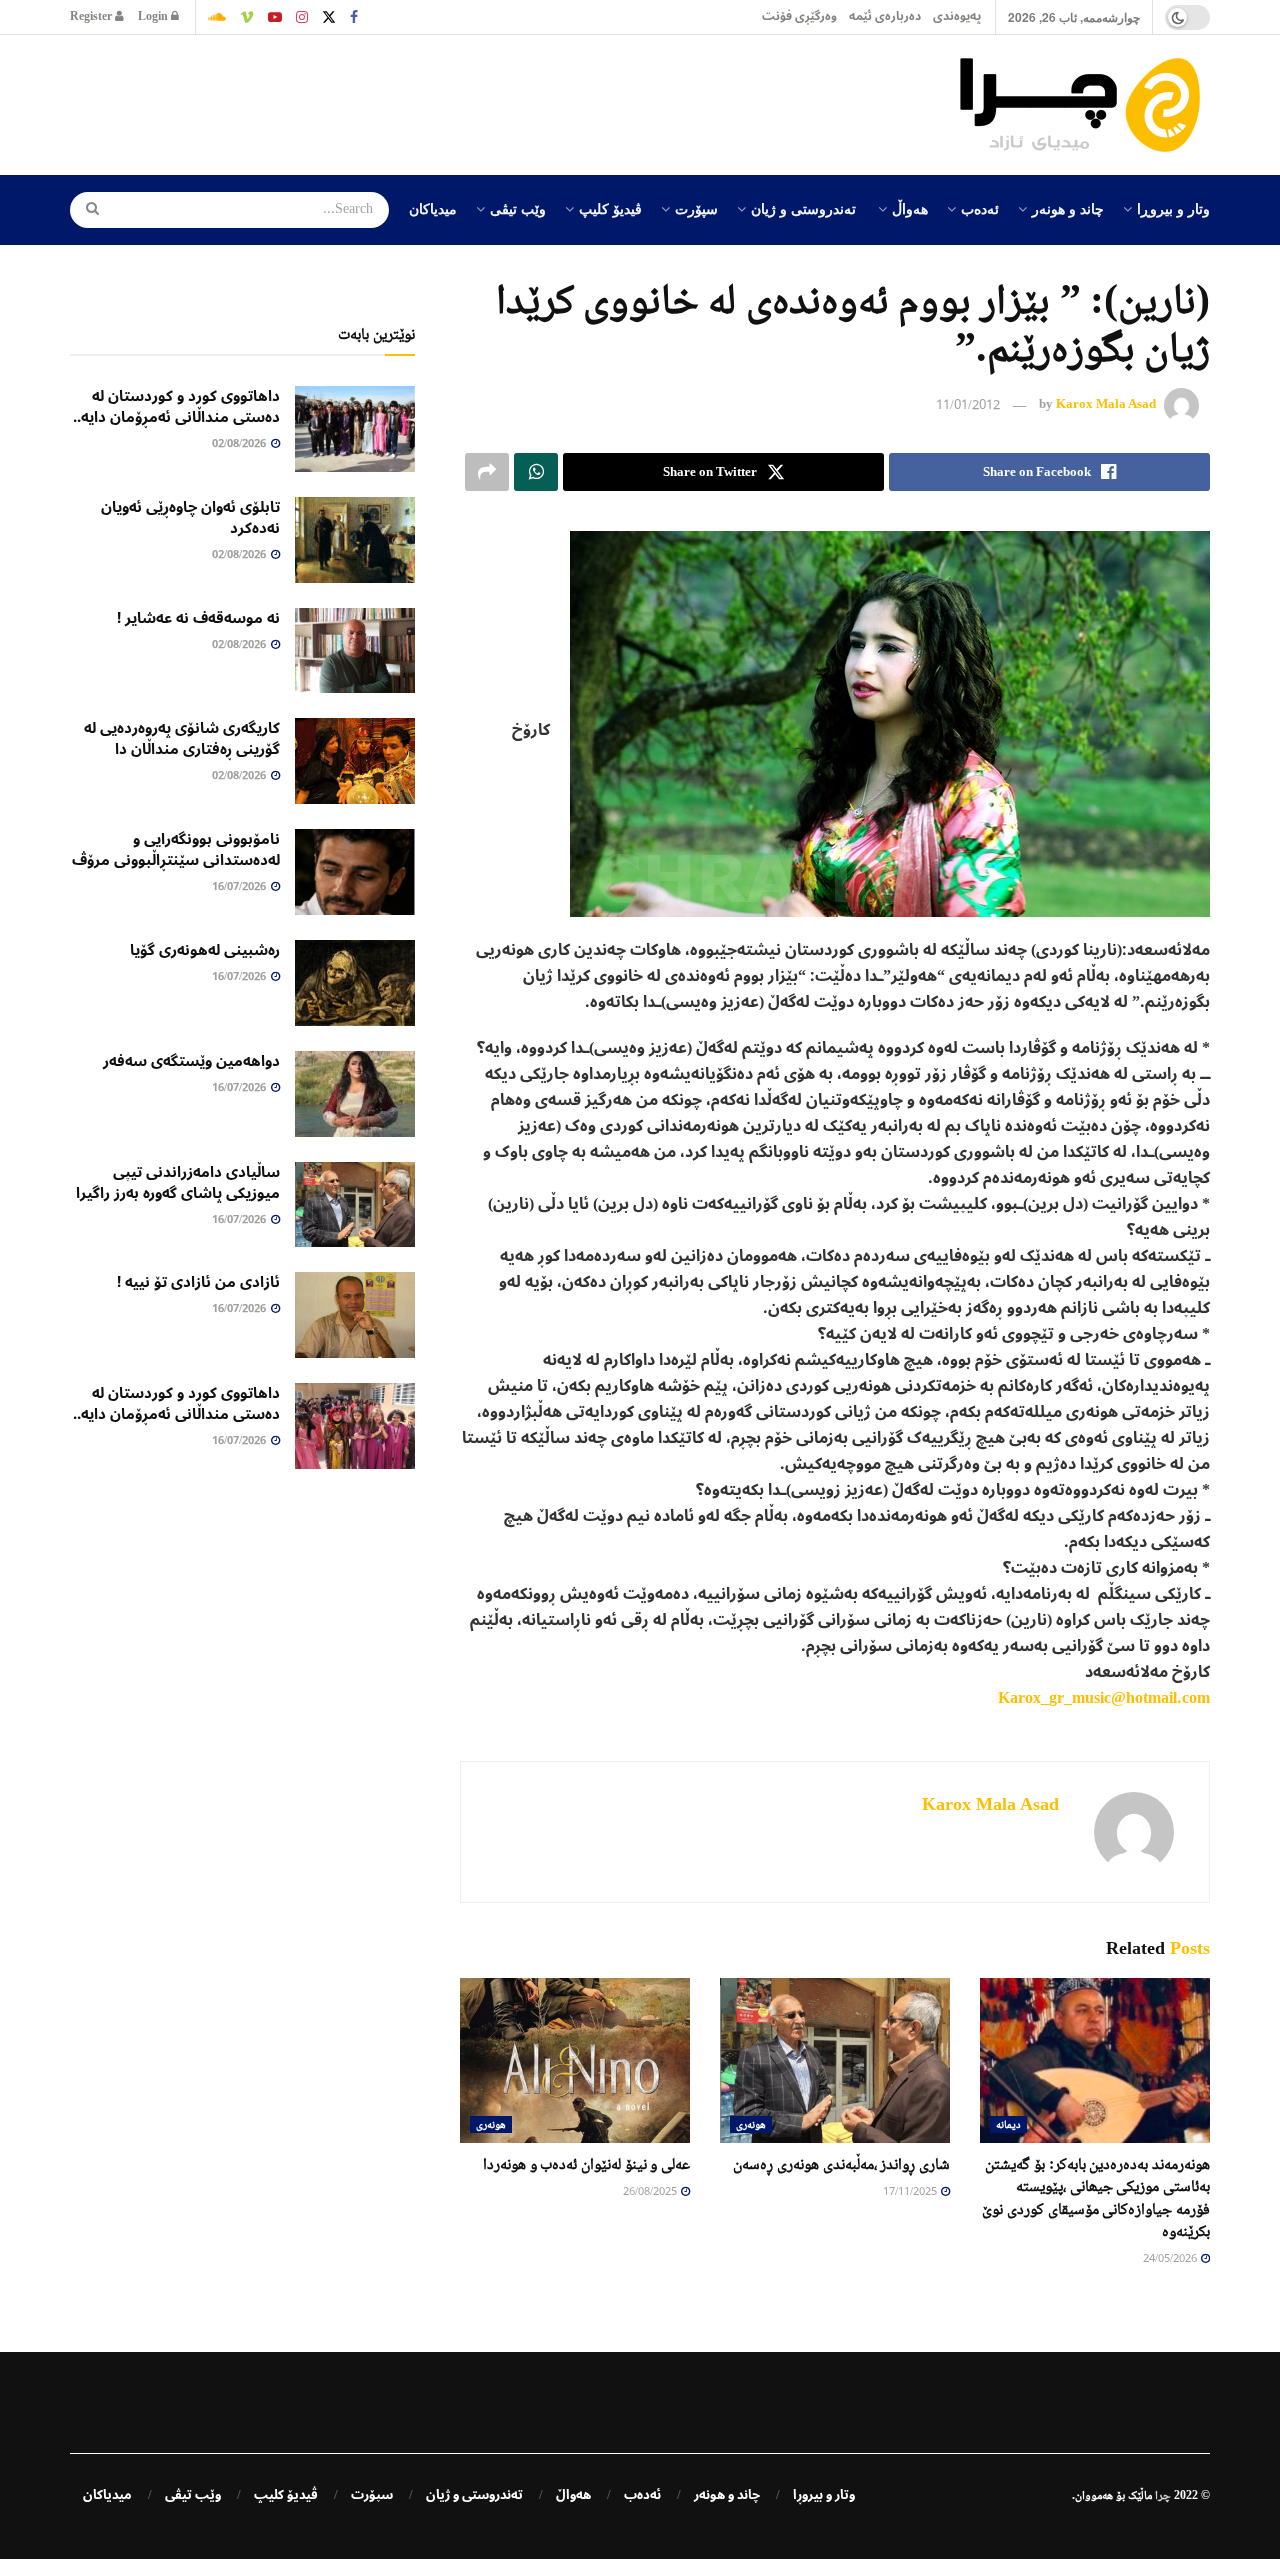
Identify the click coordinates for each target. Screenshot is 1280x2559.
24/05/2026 (1171, 2259)
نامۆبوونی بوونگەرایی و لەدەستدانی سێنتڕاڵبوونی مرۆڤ (176, 849)
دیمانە (1008, 2124)
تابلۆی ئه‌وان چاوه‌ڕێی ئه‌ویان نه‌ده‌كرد (190, 517)
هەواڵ (910, 208)
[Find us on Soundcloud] (217, 17)
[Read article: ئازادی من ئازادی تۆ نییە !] (355, 1315)
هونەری (751, 2124)
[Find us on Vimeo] (247, 17)
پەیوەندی (957, 16)
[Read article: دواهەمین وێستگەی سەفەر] (355, 1094)
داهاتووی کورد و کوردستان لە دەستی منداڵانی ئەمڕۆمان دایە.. (176, 406)
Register (92, 16)
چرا (1163, 2495)
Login (154, 16)
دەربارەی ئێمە (885, 16)
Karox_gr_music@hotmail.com (1104, 1698)
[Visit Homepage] (1085, 105)
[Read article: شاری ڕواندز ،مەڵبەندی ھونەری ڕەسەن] (835, 2060)
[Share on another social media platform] (487, 472)
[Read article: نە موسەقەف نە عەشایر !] (355, 651)
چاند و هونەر (1068, 208)
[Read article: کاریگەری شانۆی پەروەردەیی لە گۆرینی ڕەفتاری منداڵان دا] (355, 761)
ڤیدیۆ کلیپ (610, 208)
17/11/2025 (911, 2192)
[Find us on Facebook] (354, 17)
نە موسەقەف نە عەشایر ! (198, 618)
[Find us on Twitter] (329, 17)
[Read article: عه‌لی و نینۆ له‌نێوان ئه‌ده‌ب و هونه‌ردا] (575, 2060)
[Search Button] (86, 210)
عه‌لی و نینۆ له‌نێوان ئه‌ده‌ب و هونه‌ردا (586, 2163)
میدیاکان (433, 208)
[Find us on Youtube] (275, 17)
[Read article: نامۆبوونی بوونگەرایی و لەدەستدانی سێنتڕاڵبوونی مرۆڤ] (355, 872)
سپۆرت (696, 208)
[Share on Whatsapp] (536, 472)
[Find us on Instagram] (302, 17)
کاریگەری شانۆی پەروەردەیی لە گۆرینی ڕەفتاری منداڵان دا (182, 738)
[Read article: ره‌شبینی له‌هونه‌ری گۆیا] (355, 983)
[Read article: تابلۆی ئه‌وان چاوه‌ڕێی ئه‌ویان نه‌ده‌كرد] (355, 540)
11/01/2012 (968, 406)
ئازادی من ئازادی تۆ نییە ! (198, 1282)
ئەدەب (980, 208)
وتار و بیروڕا (1173, 208)
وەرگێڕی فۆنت (799, 16)
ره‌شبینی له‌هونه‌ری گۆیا (205, 950)
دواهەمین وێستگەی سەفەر (191, 1061)
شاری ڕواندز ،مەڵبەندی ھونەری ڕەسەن (841, 2163)
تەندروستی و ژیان (803, 208)
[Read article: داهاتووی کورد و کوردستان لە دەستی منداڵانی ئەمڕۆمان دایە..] (355, 429)
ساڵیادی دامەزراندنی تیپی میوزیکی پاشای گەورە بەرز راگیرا (178, 1182)
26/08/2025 (651, 2192)
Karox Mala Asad (1106, 404)
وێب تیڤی (518, 208)
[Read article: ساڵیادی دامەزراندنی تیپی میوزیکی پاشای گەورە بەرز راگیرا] (355, 1205)
